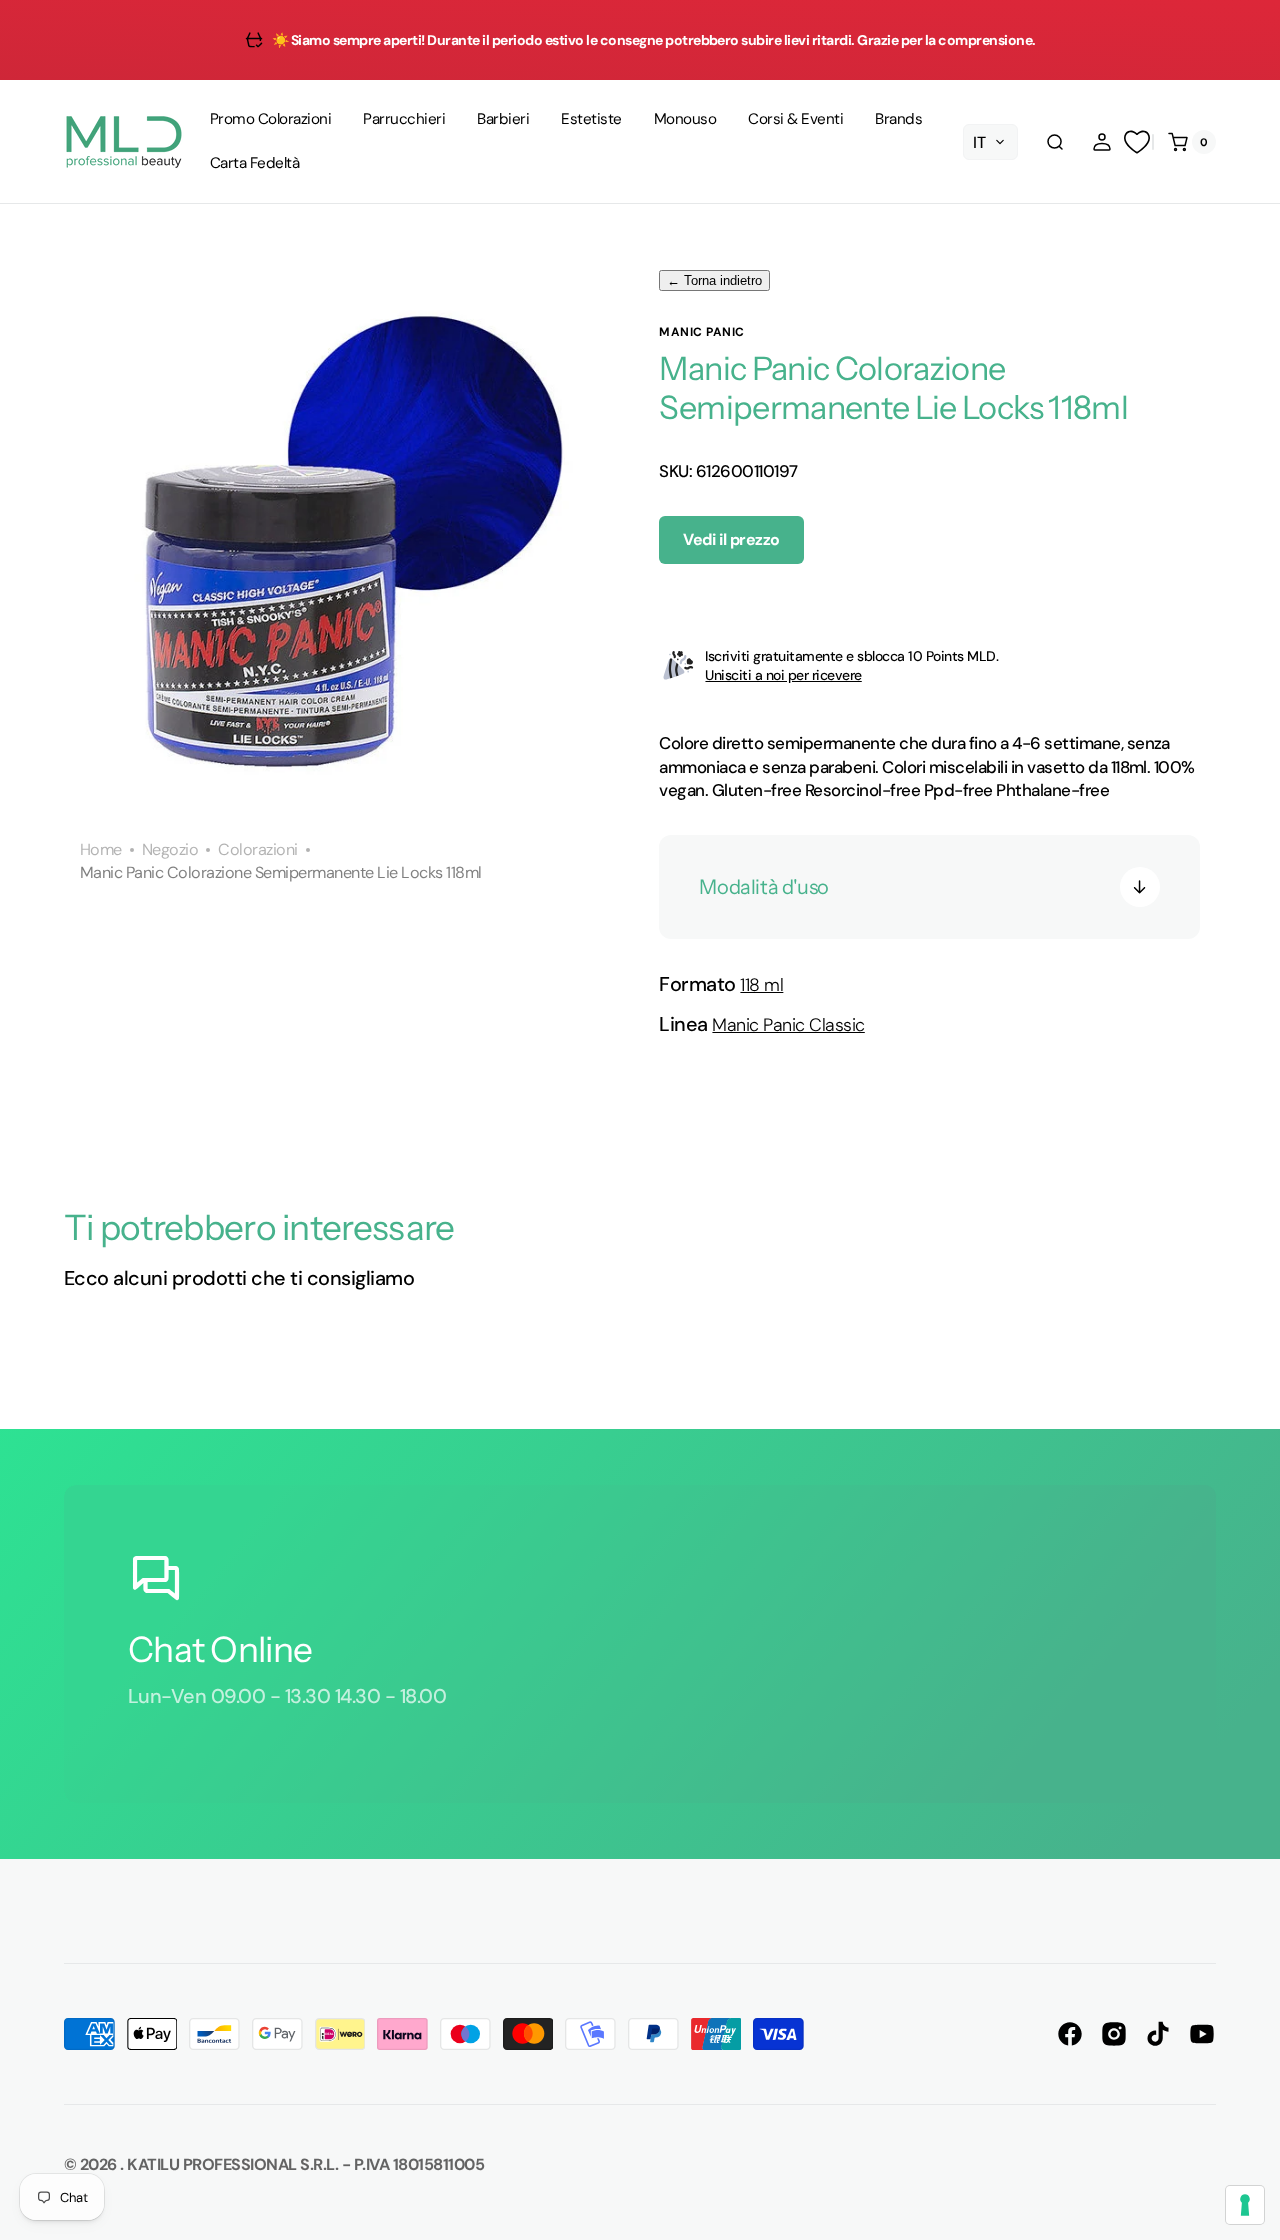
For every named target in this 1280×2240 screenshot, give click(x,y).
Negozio (170, 849)
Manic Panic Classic (788, 1025)
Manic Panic (701, 332)
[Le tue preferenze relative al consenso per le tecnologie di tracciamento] (1245, 2205)
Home (101, 849)
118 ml (761, 985)
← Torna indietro (714, 280)
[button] (1055, 142)
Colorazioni (257, 849)
